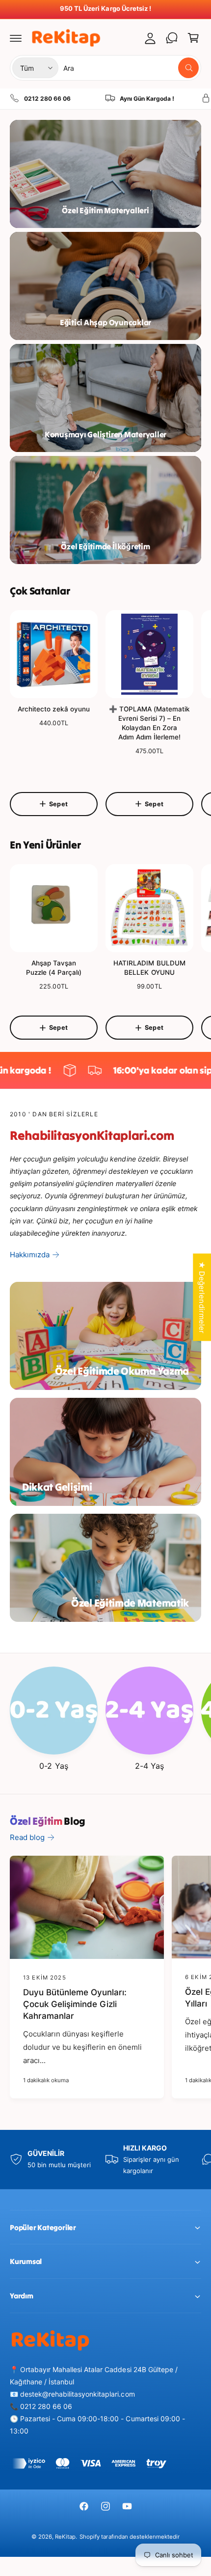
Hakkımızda (30, 1255)
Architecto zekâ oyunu (53, 709)
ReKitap (65, 2537)
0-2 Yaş (53, 1766)
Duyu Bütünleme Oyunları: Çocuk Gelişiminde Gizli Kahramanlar (75, 2004)
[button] (16, 38)
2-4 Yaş (149, 1766)
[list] (105, 99)
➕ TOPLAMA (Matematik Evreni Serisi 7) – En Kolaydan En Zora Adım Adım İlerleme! (149, 723)
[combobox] (131, 68)
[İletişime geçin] (172, 38)
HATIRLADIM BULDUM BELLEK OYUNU (149, 968)
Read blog (27, 1837)
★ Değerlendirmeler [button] (202, 1297)
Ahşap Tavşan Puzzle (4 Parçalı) (54, 968)
